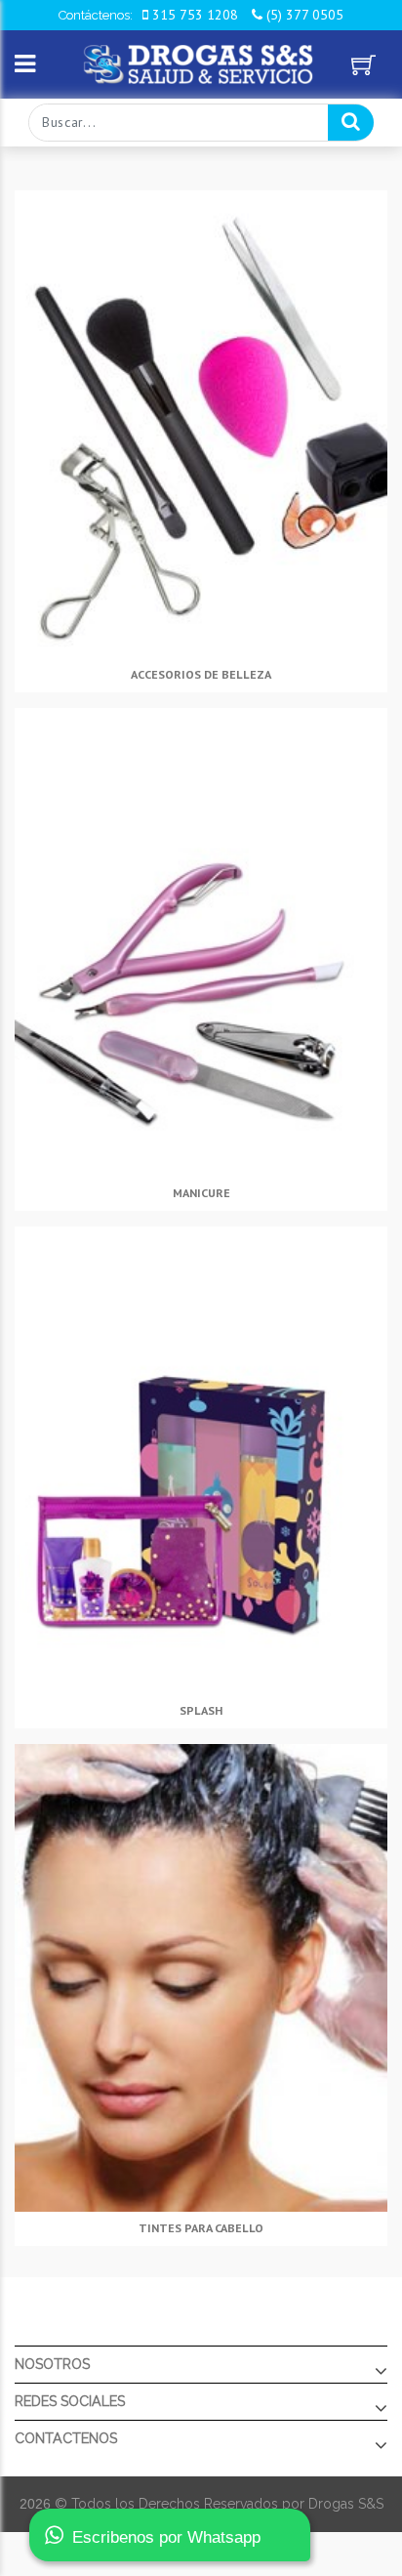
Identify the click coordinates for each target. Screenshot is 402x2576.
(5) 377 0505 (303, 15)
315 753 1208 (193, 15)
